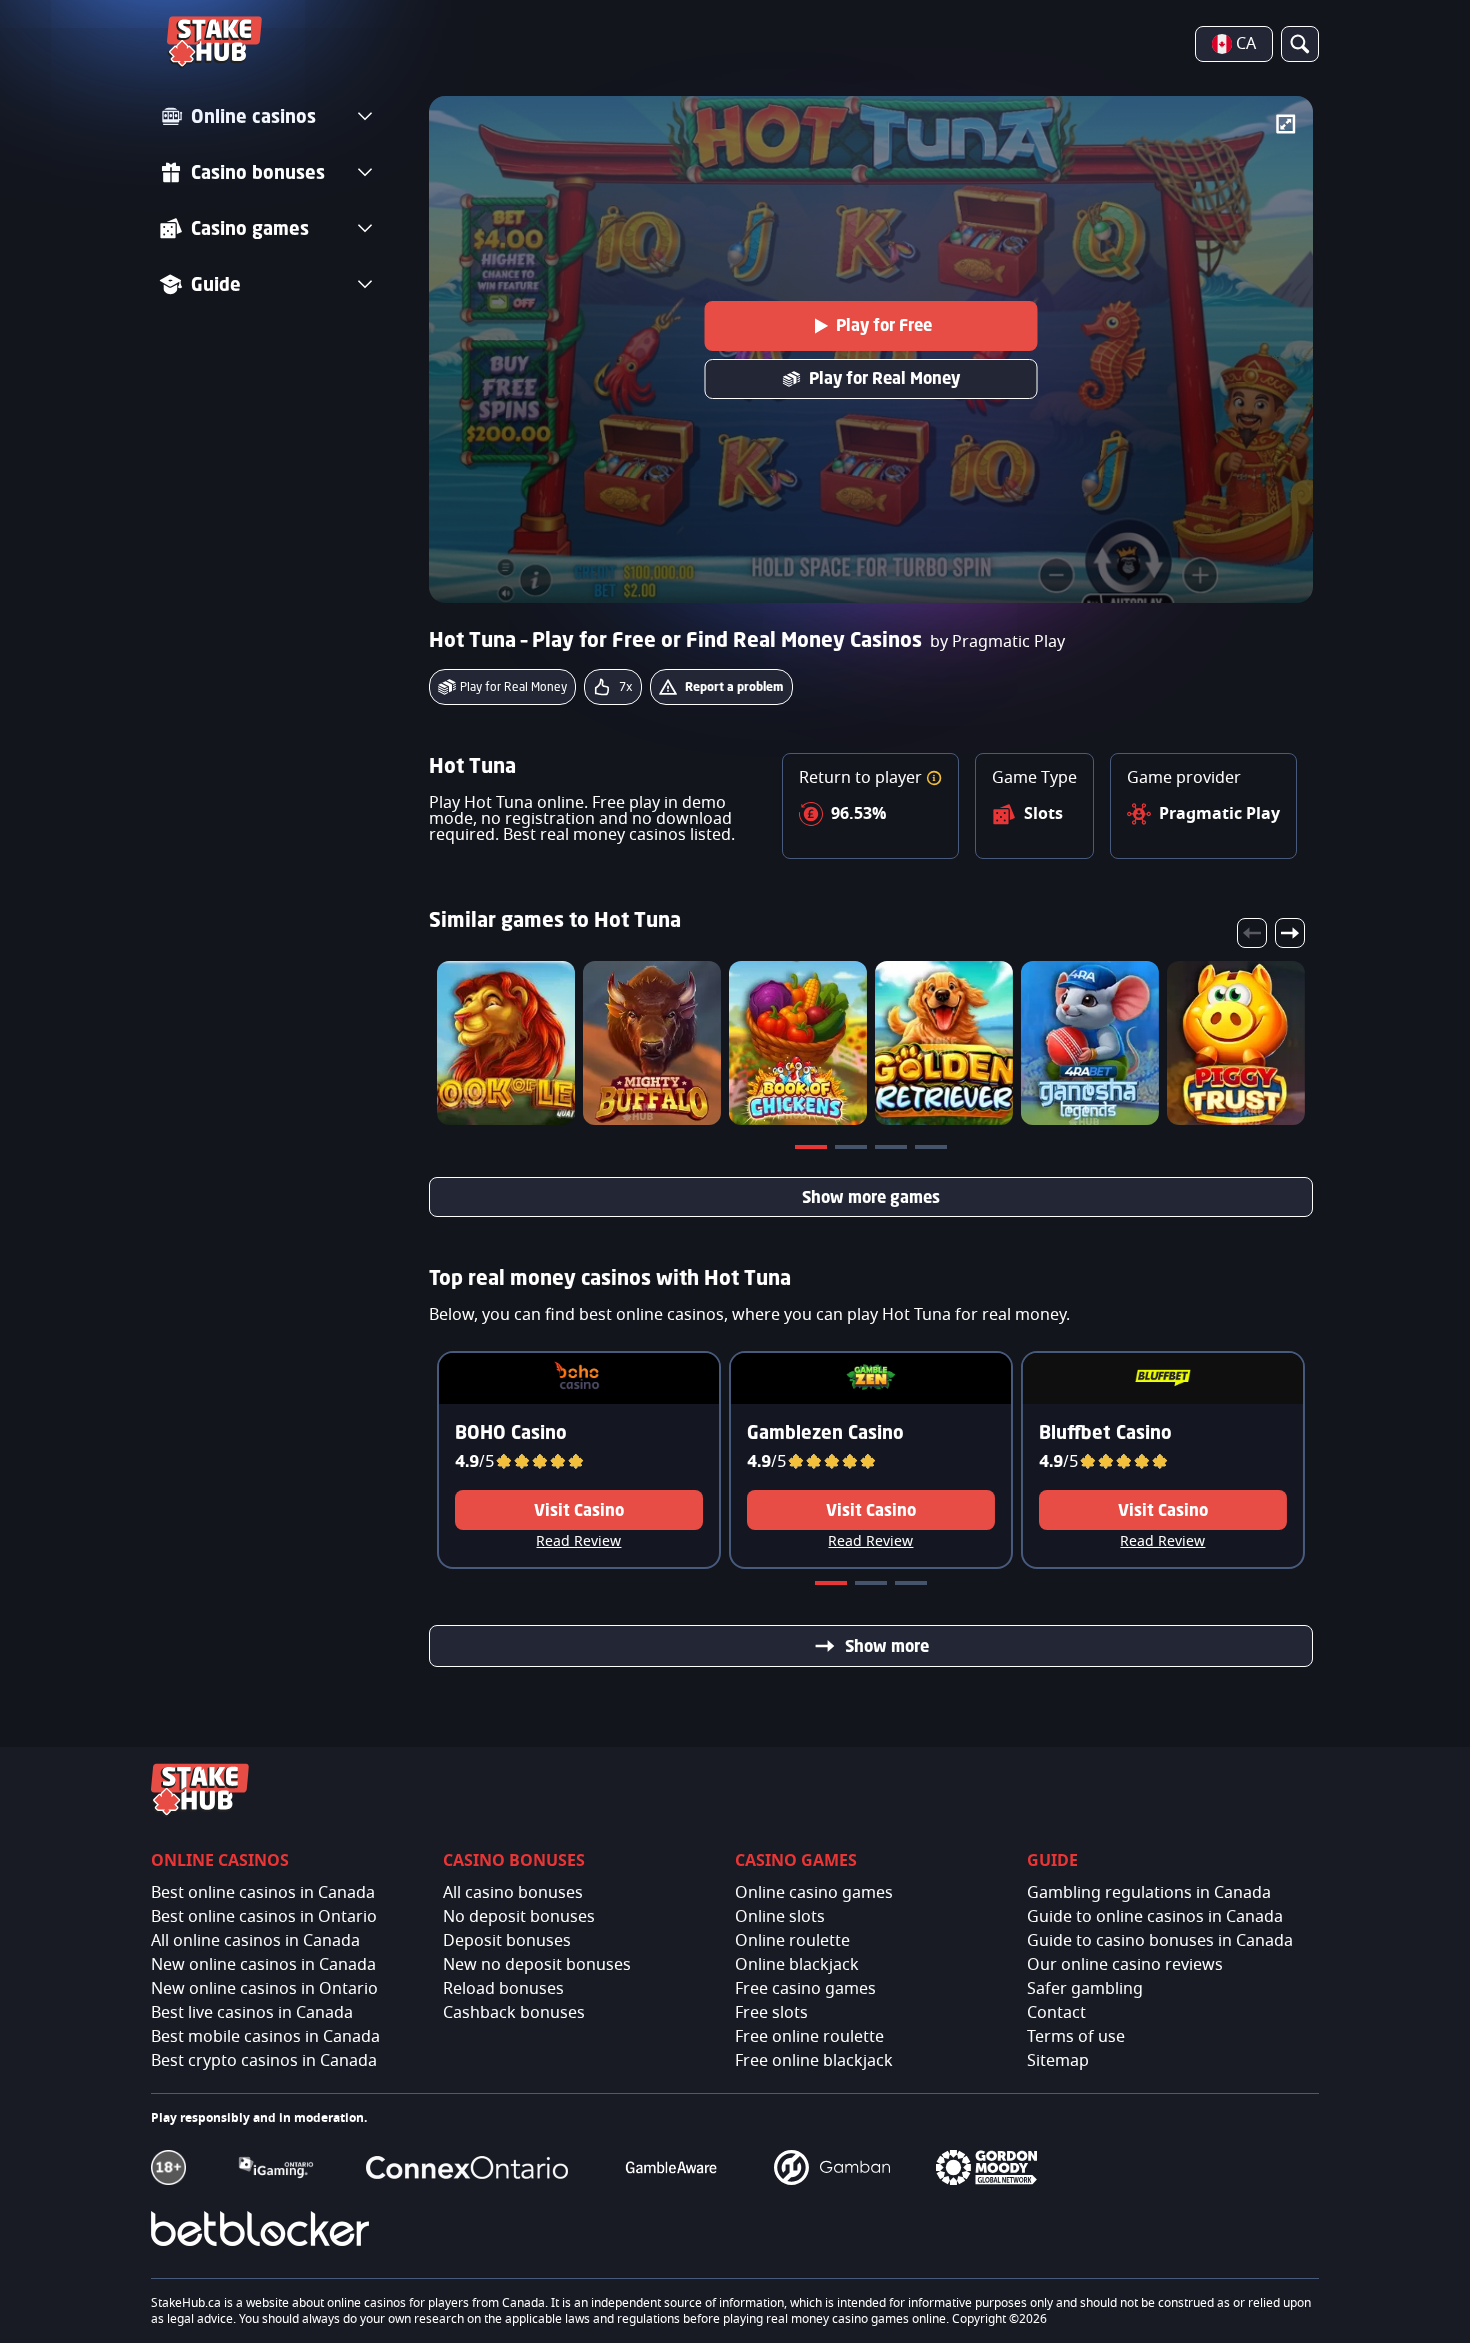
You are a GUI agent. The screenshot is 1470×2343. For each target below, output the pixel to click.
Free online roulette (809, 2037)
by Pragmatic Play (997, 642)
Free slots (771, 2013)
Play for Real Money (884, 378)
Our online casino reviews (1125, 1965)
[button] (934, 778)
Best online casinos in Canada (263, 1893)
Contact (1056, 2013)
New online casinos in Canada (263, 1965)
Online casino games (814, 1893)
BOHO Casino (511, 1432)
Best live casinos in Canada (252, 2013)
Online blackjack (797, 1965)
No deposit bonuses (519, 1917)
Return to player (862, 778)
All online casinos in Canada (255, 1941)
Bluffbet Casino (1105, 1432)
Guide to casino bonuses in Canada (1160, 1941)
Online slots (780, 1917)
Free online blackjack (814, 2061)
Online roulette (792, 1941)
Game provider (1184, 778)
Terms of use (1076, 2037)
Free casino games (805, 1989)
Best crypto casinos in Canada (264, 2061)
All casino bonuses (513, 1893)
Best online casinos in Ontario (264, 1917)
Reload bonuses (503, 1989)
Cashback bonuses (514, 2013)
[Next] (1290, 933)
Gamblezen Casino (825, 1432)
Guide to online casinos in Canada (1155, 1917)
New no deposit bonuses (537, 1965)
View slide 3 (893, 1151)
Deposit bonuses (507, 1941)
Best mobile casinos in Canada (265, 2037)
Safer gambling (1085, 1989)
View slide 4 (933, 1151)
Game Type (1034, 778)
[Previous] (1252, 933)
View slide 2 (853, 1151)
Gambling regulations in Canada (1149, 1893)
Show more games (871, 1197)
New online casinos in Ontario (264, 1989)
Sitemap (1058, 2061)
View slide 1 (813, 1151)
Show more (887, 1646)
